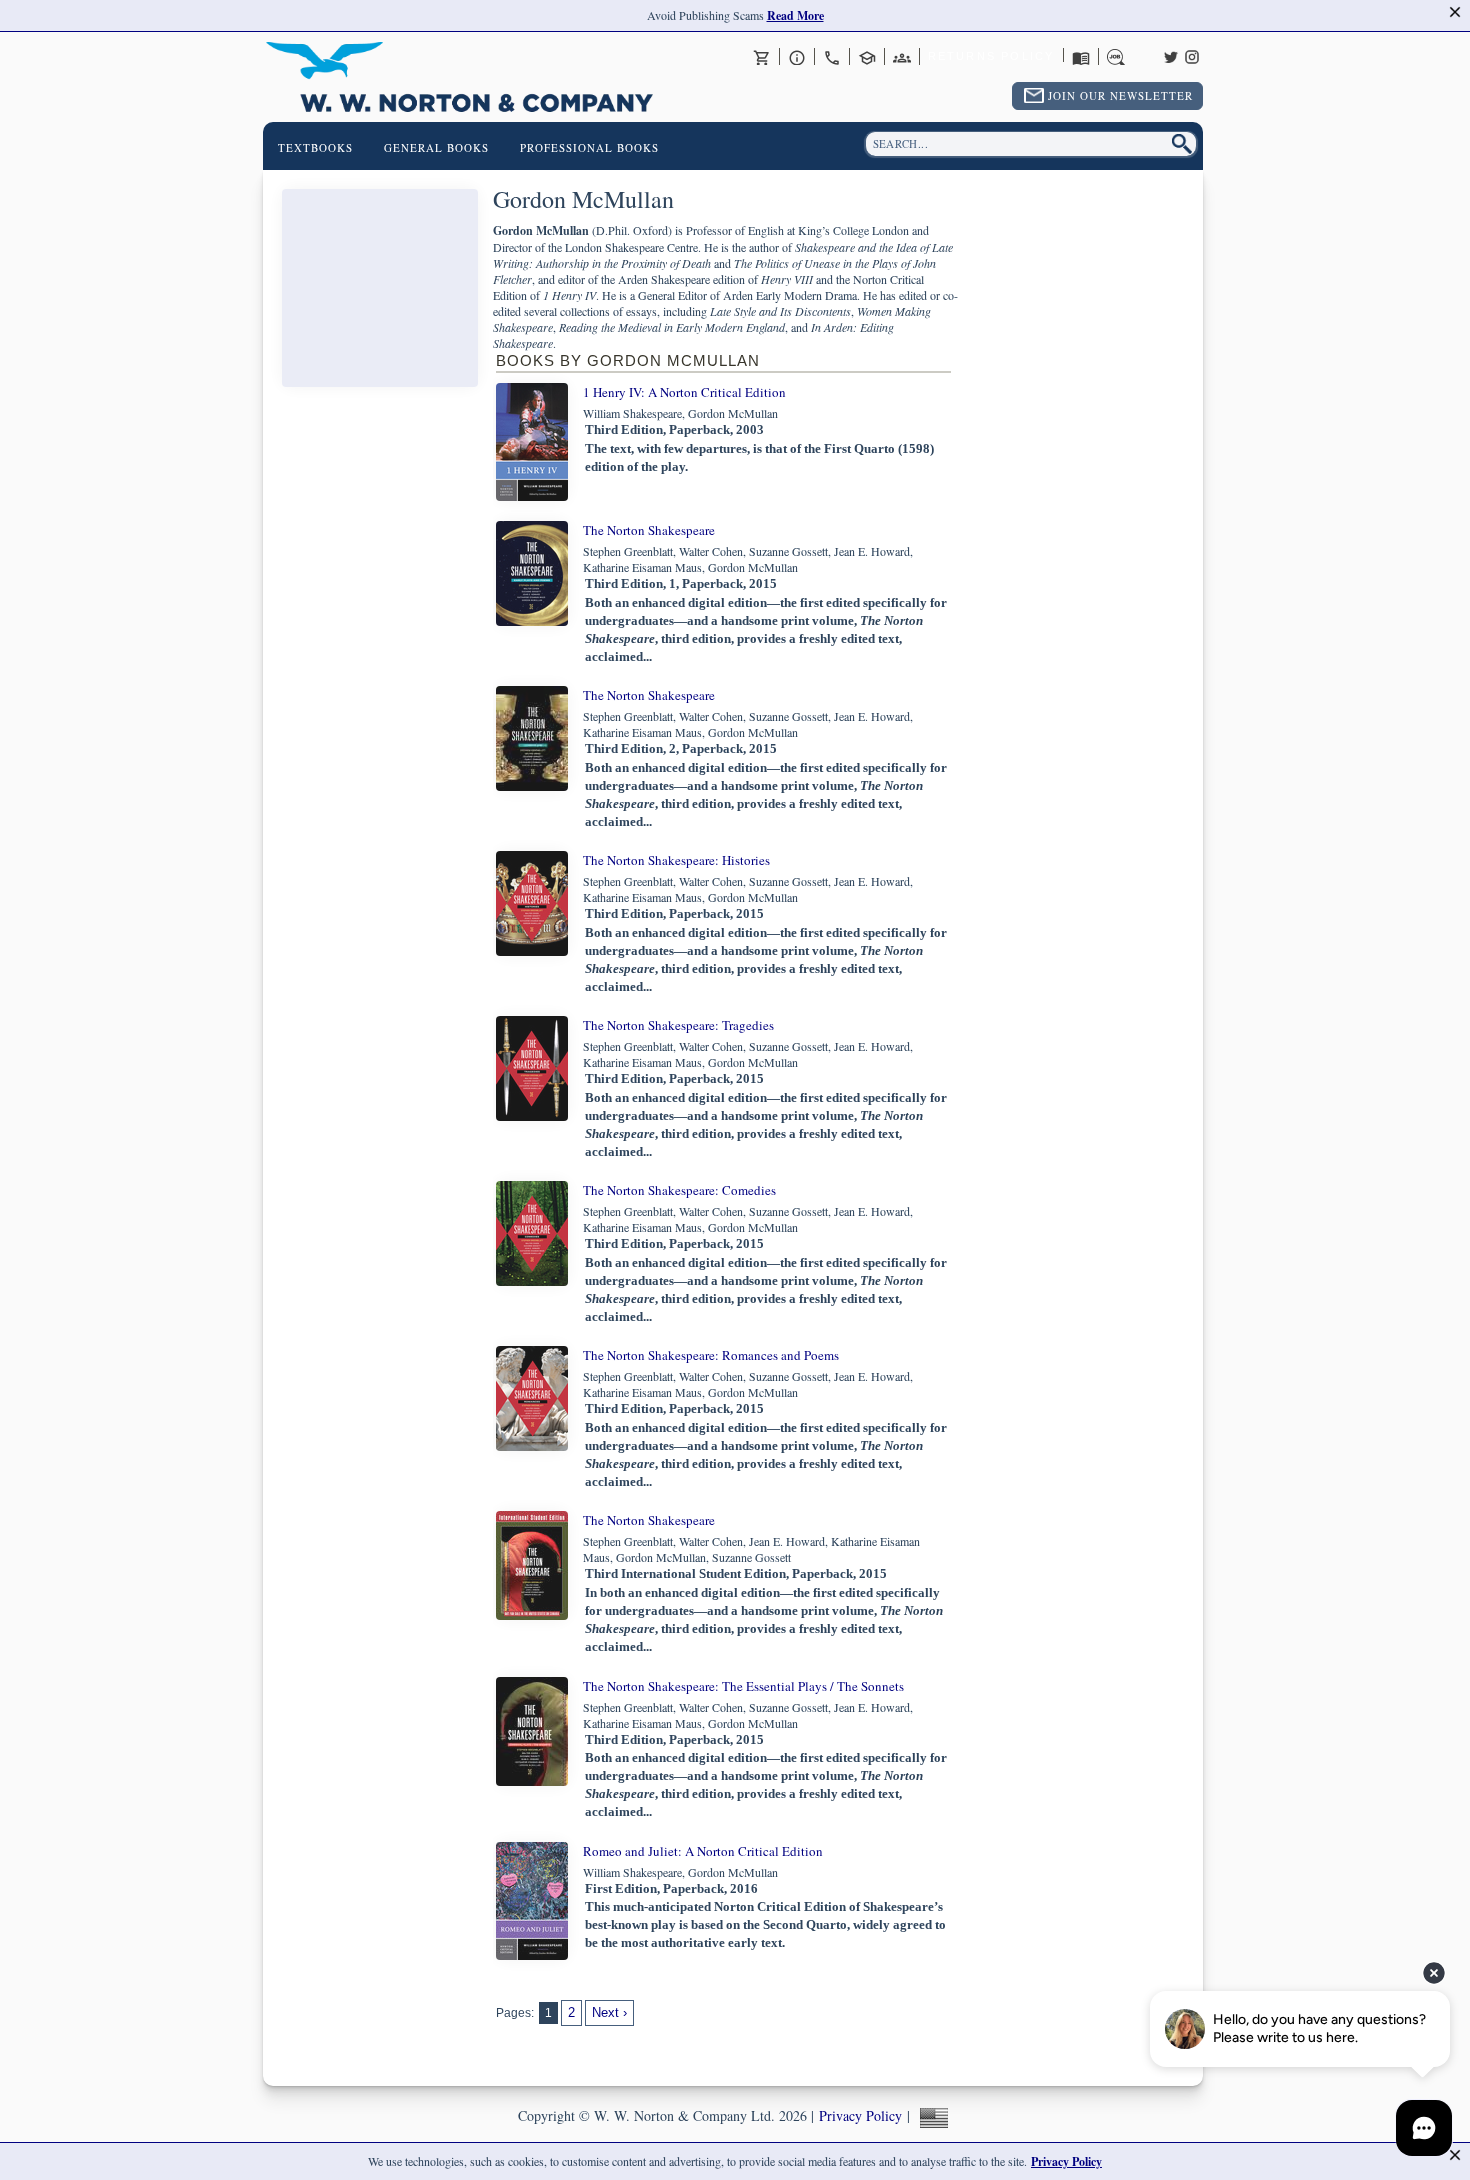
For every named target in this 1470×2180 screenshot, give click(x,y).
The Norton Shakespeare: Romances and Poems (711, 1355)
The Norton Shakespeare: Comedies (679, 1190)
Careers (1116, 57)
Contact (832, 57)
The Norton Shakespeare (649, 530)
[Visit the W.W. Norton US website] (931, 2115)
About (797, 57)
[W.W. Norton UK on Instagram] (1192, 55)
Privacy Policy (860, 2115)
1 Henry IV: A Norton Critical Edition (684, 392)
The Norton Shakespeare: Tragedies (678, 1025)
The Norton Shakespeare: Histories (676, 860)
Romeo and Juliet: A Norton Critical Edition (703, 1851)
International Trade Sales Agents (902, 57)
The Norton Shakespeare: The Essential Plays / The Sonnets (743, 1686)
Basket (762, 57)
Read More (795, 15)
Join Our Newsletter (1120, 95)
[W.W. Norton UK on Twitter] (1171, 55)
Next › (609, 2012)
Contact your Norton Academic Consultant (867, 57)
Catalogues (1081, 57)
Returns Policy (991, 56)
